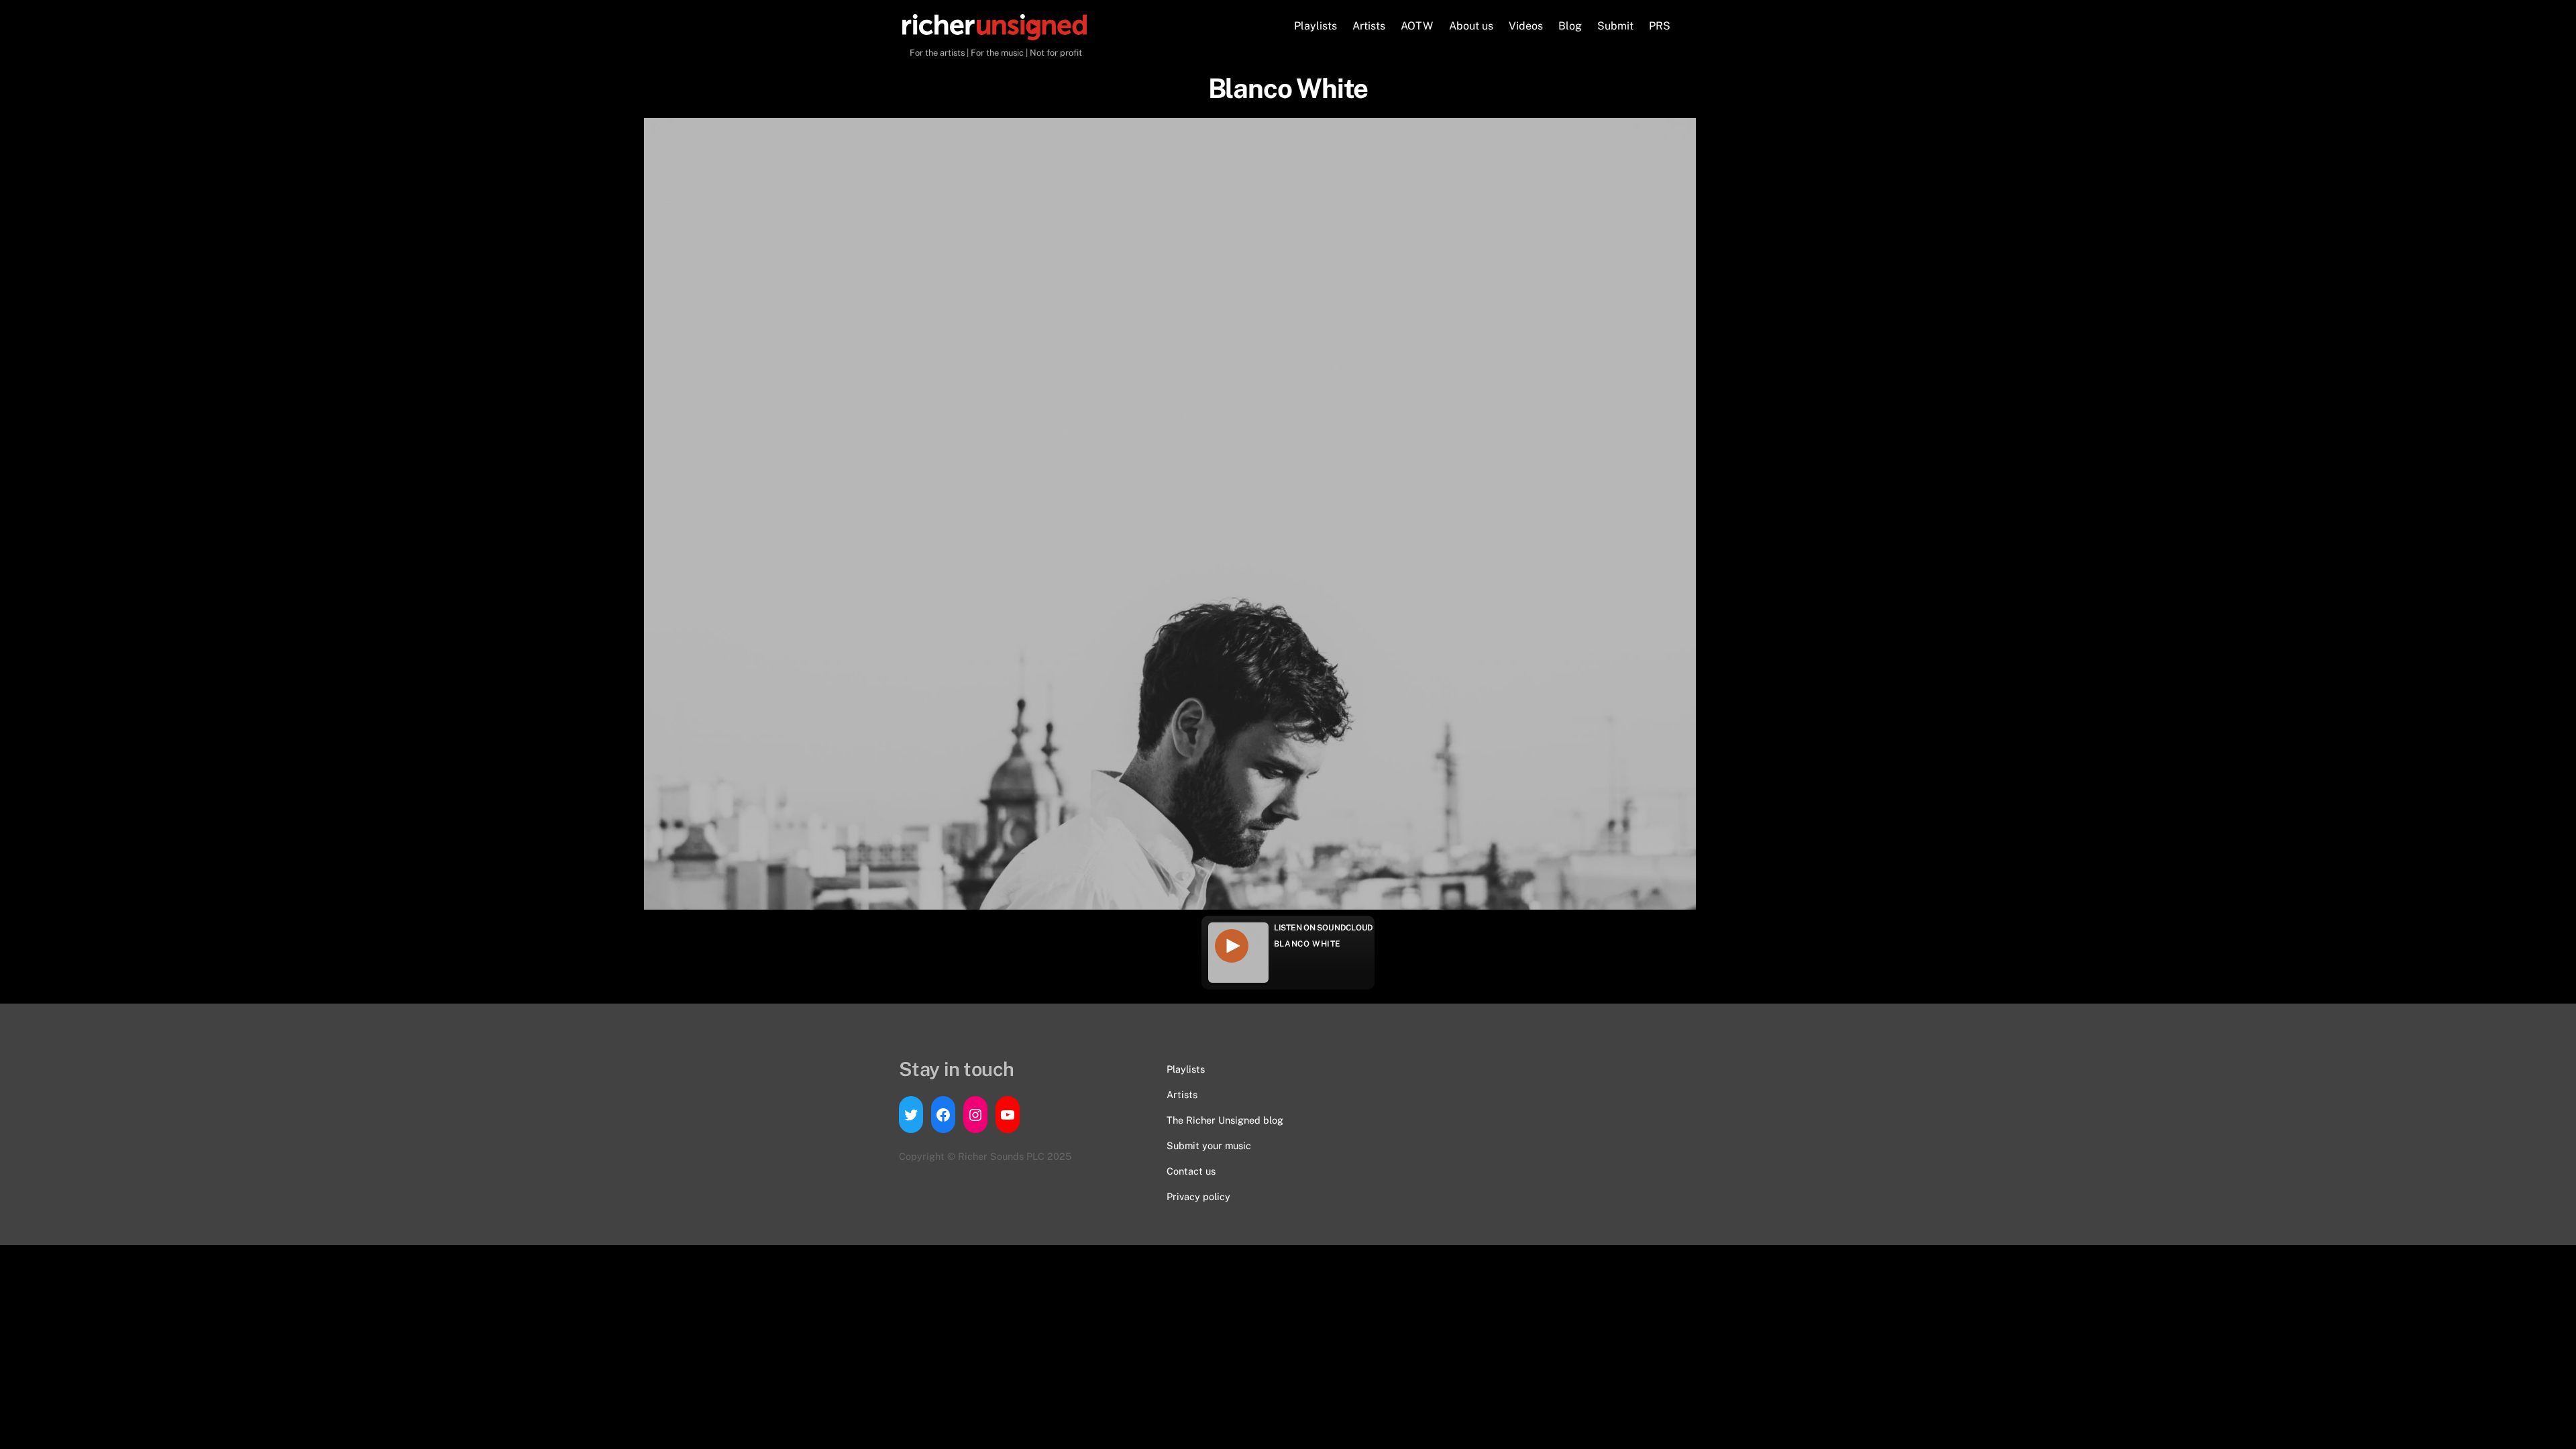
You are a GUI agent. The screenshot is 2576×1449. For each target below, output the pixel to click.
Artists (1369, 26)
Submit (1615, 26)
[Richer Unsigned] (995, 34)
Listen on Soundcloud (1324, 928)
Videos (1526, 26)
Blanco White (1307, 944)
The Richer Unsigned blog (1225, 1120)
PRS (1660, 26)
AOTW (1417, 26)
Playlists (1316, 26)
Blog (1570, 26)
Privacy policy (1198, 1196)
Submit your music (1209, 1145)
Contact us (1191, 1171)
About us (1471, 26)
